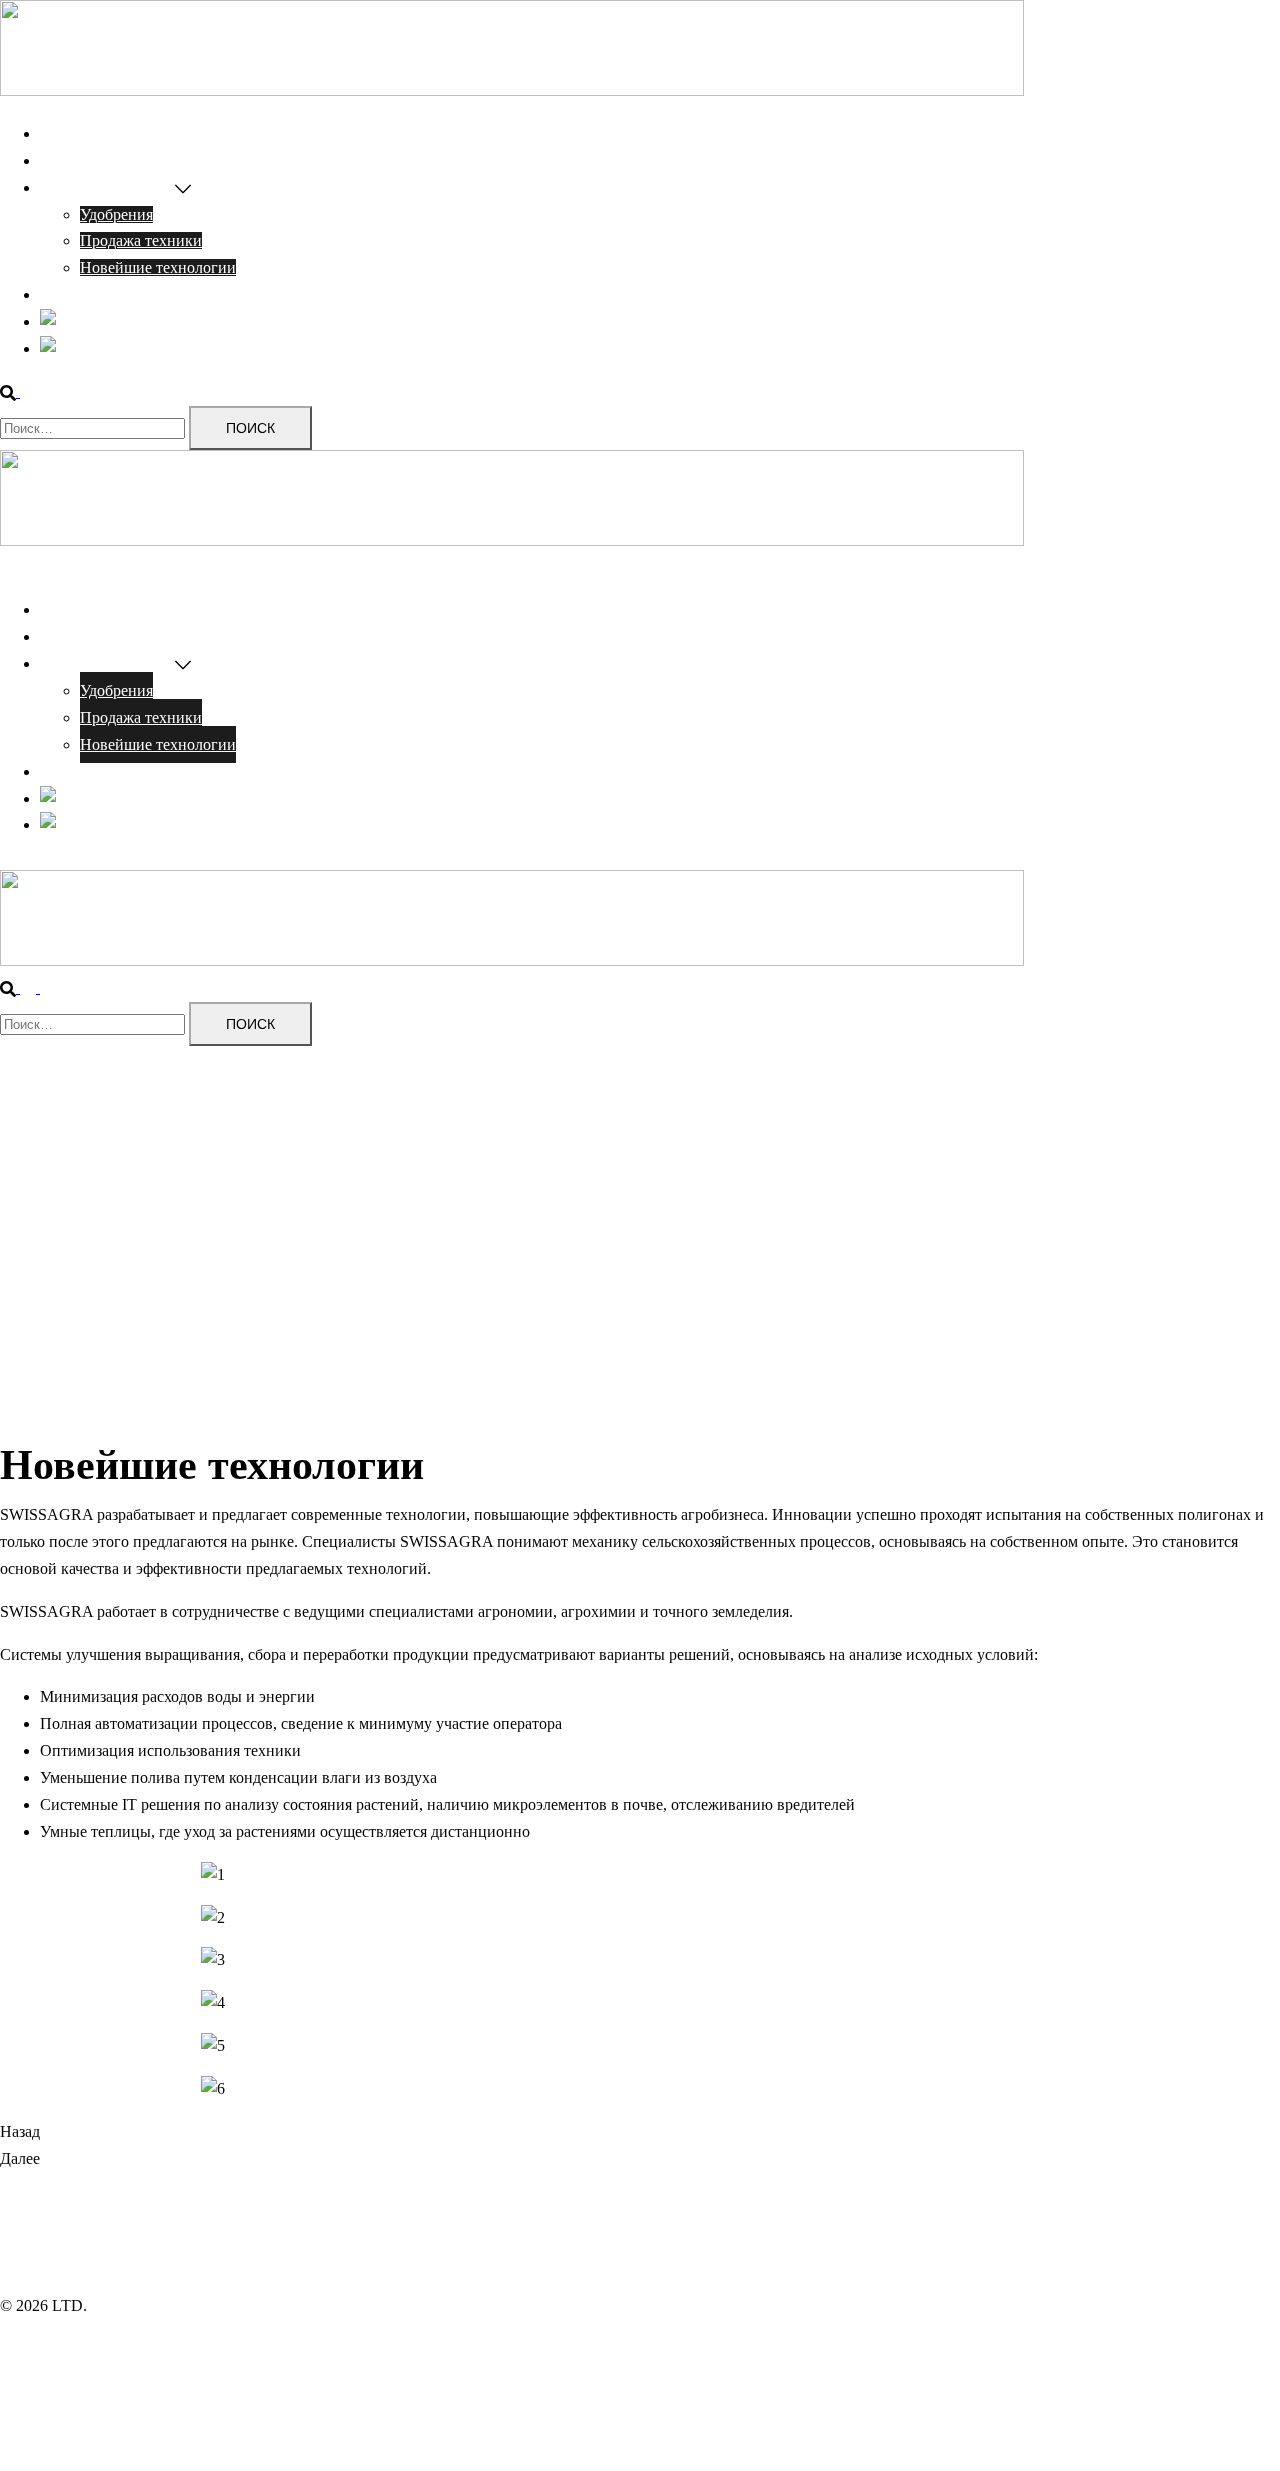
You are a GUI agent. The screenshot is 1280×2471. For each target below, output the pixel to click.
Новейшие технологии (158, 267)
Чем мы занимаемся (107, 187)
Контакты (73, 294)
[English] (72, 321)
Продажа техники (141, 240)
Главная (67, 133)
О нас (59, 160)
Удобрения (116, 214)
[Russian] (73, 348)
